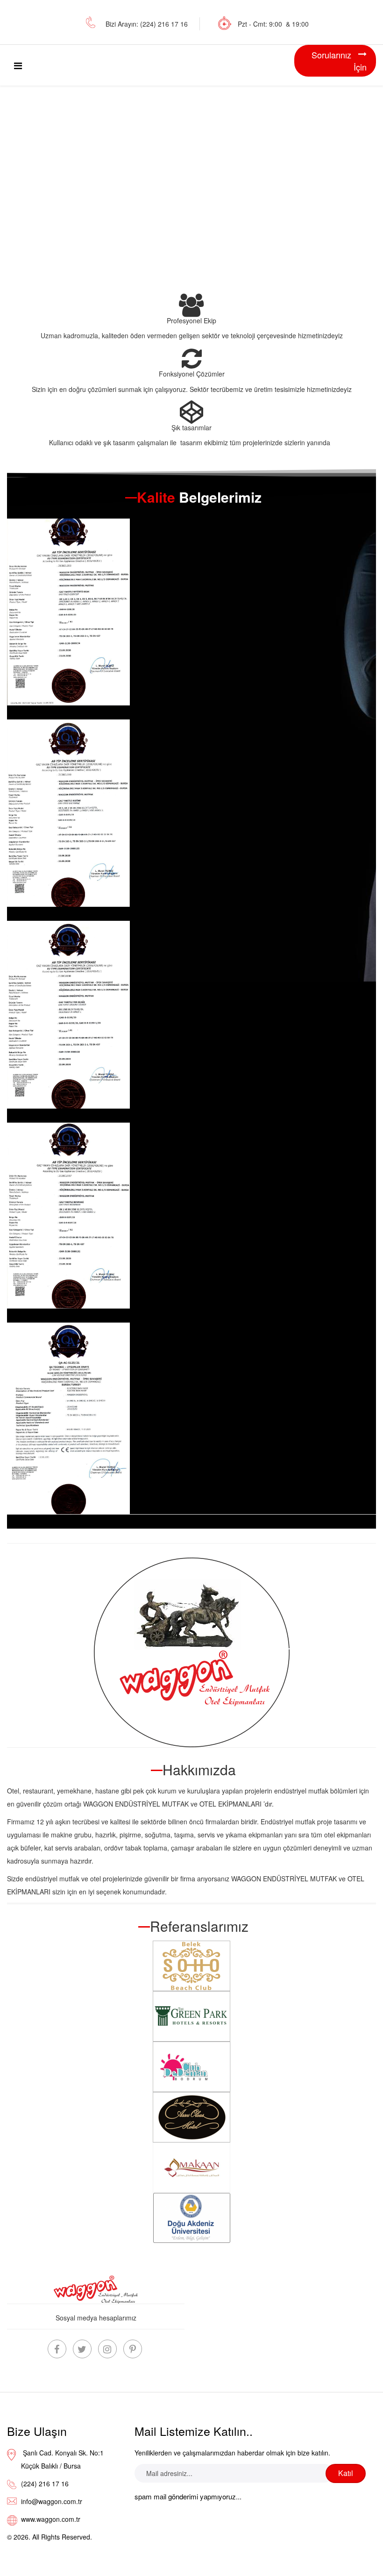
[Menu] (18, 65)
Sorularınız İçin (339, 61)
